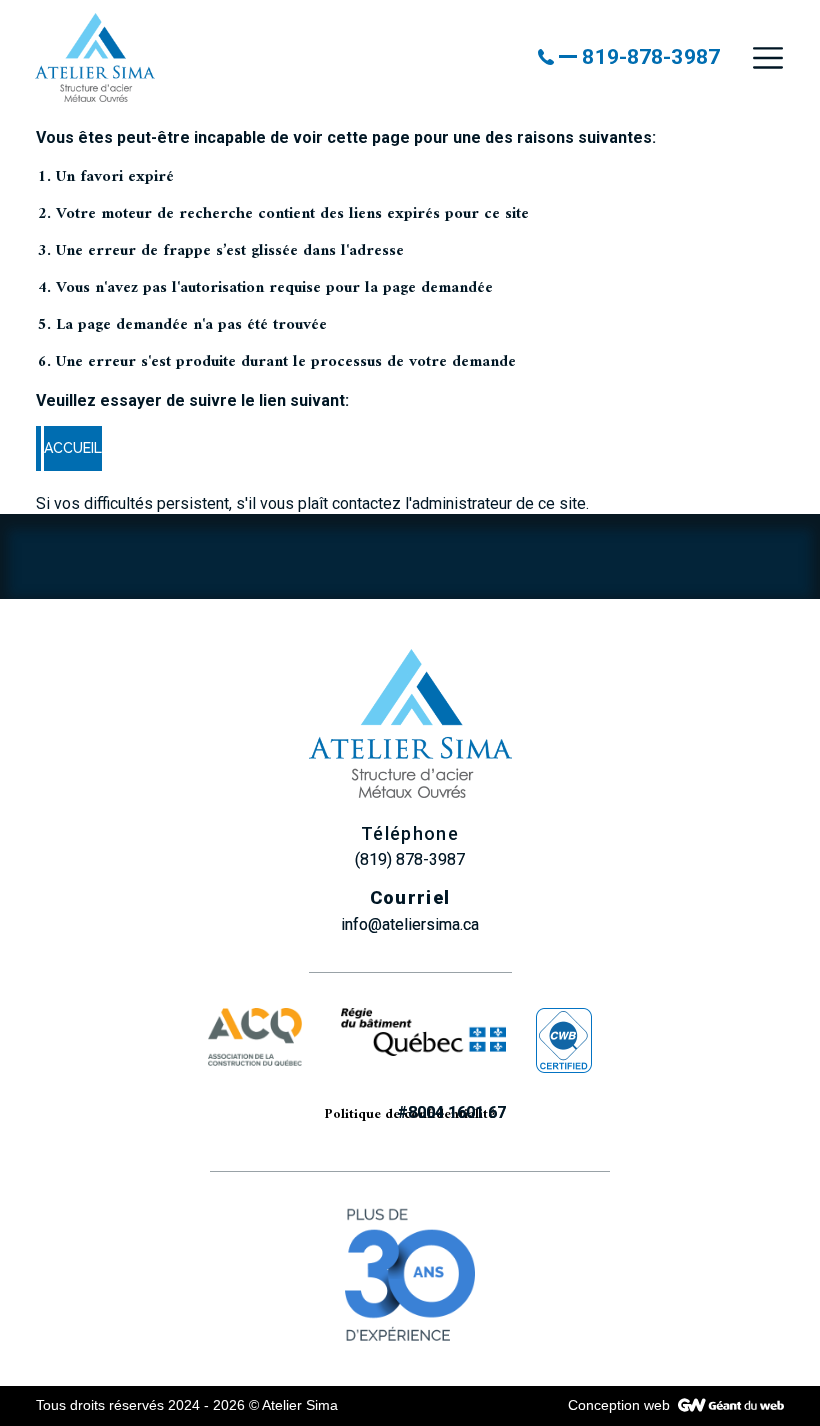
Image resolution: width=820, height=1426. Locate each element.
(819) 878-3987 (410, 859)
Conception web (619, 1405)
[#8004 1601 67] (423, 1052)
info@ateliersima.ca (410, 924)
